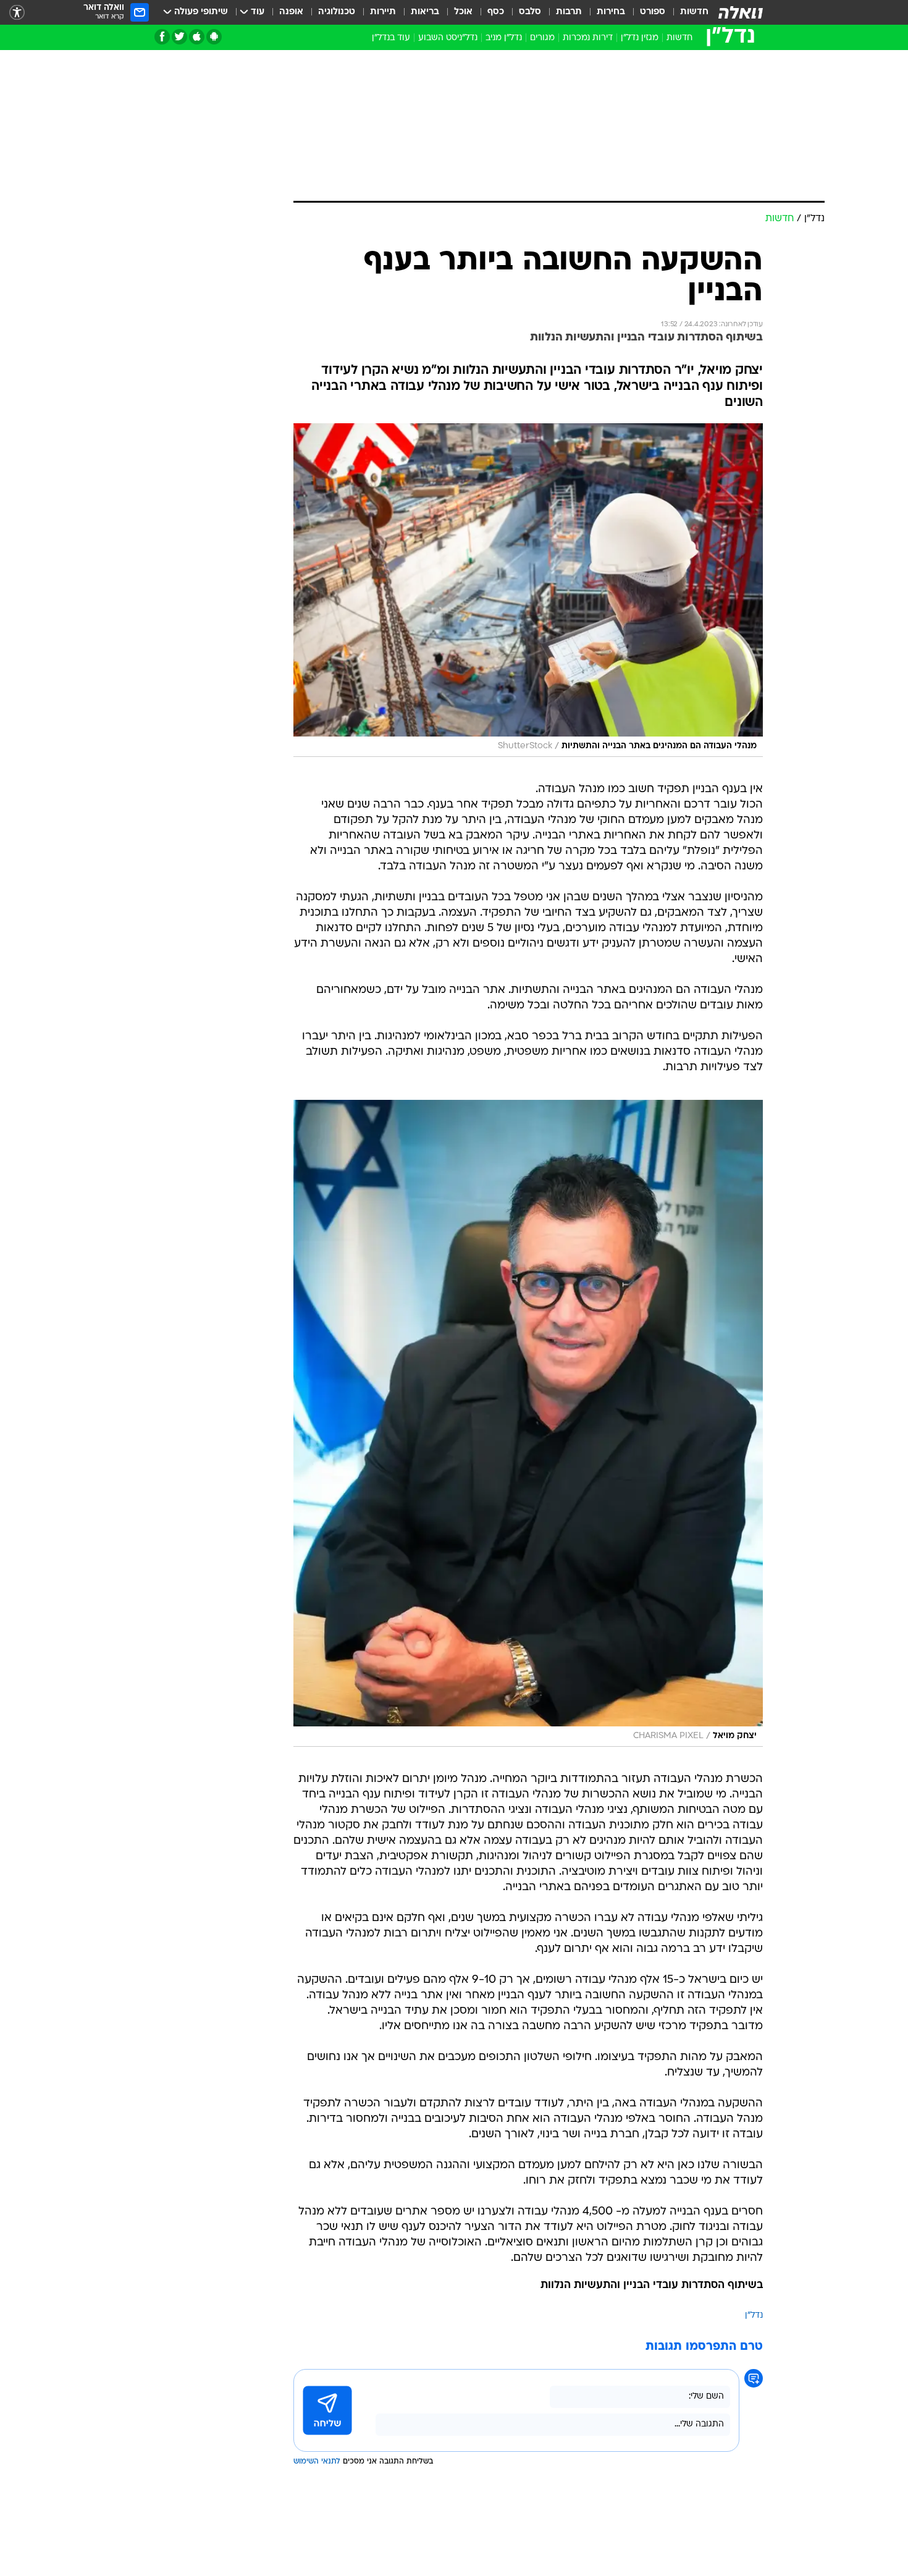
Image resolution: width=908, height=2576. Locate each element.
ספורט (653, 12)
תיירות (383, 12)
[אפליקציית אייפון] (197, 37)
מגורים (542, 38)
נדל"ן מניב (504, 38)
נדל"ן (754, 2316)
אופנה (291, 12)
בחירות (611, 12)
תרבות (569, 12)
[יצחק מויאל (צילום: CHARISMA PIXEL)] (528, 1423)
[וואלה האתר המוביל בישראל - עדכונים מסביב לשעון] (741, 12)
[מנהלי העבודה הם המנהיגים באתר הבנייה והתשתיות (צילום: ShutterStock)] (528, 590)
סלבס (530, 12)
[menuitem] (687, 12)
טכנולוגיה (337, 12)
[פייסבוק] (162, 37)
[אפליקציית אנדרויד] (214, 37)
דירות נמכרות (588, 38)
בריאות (425, 12)
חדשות (694, 12)
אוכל (463, 12)
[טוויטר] (179, 37)
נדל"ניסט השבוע (448, 38)
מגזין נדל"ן (640, 38)
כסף (496, 12)
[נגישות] (17, 13)
